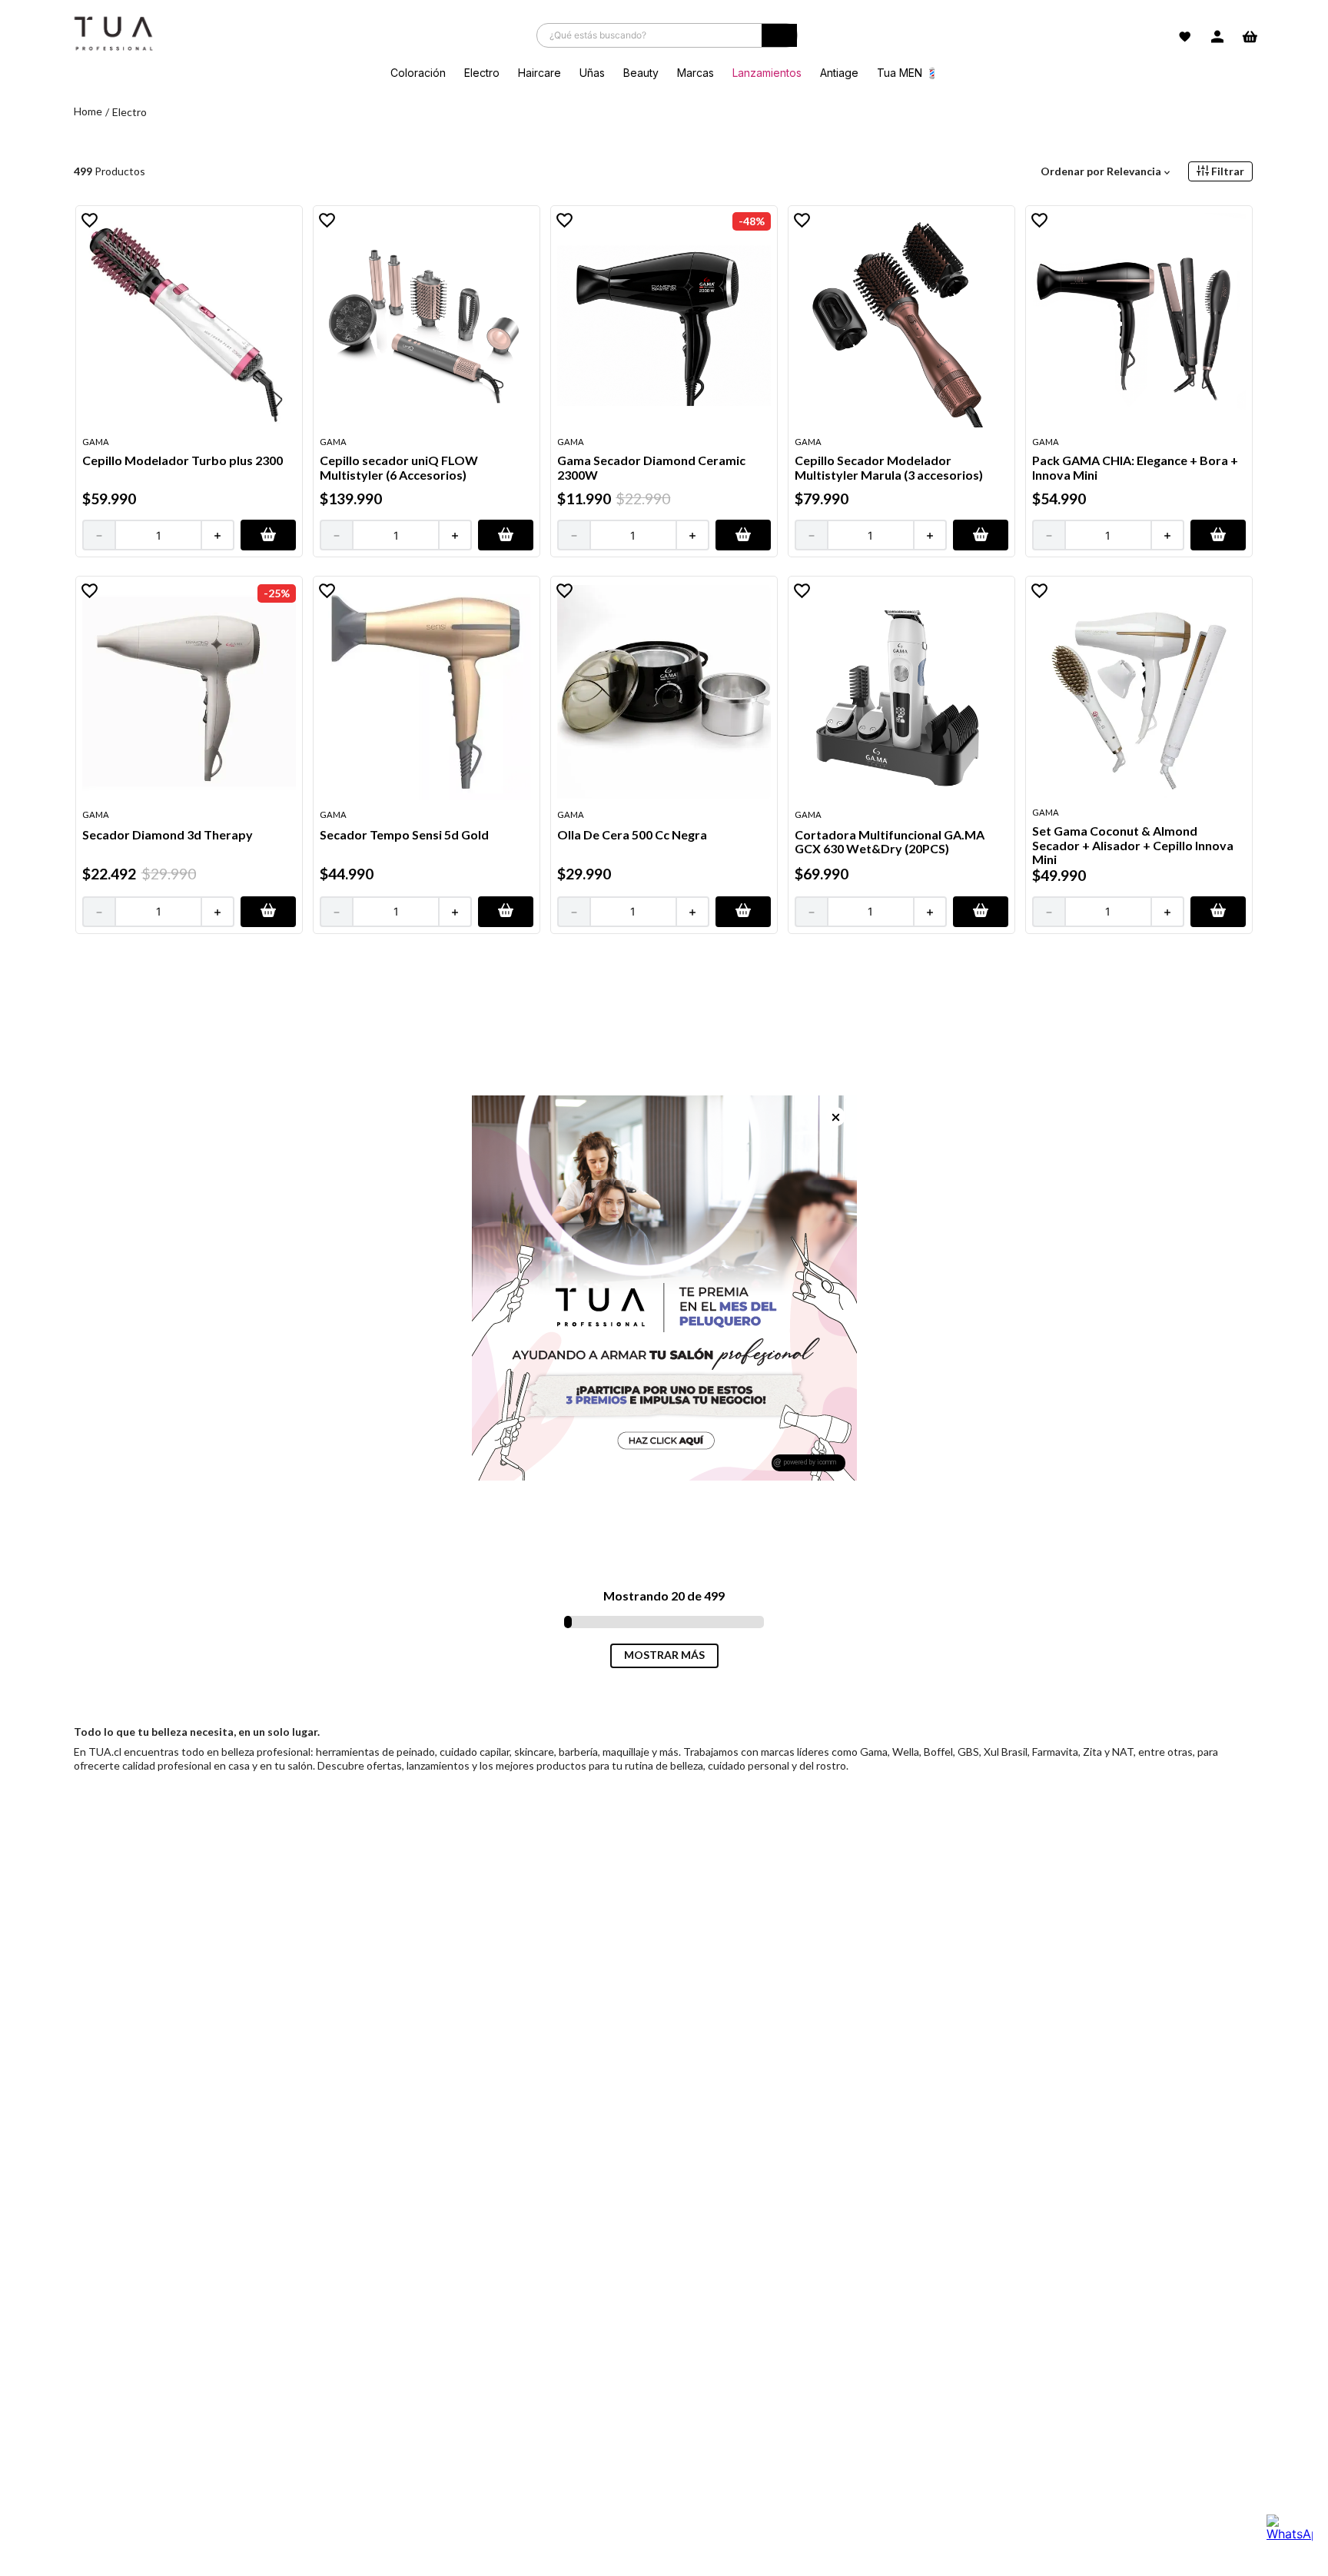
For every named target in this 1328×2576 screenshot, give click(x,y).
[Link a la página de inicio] (88, 112)
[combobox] (667, 35)
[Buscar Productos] (779, 39)
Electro (129, 112)
